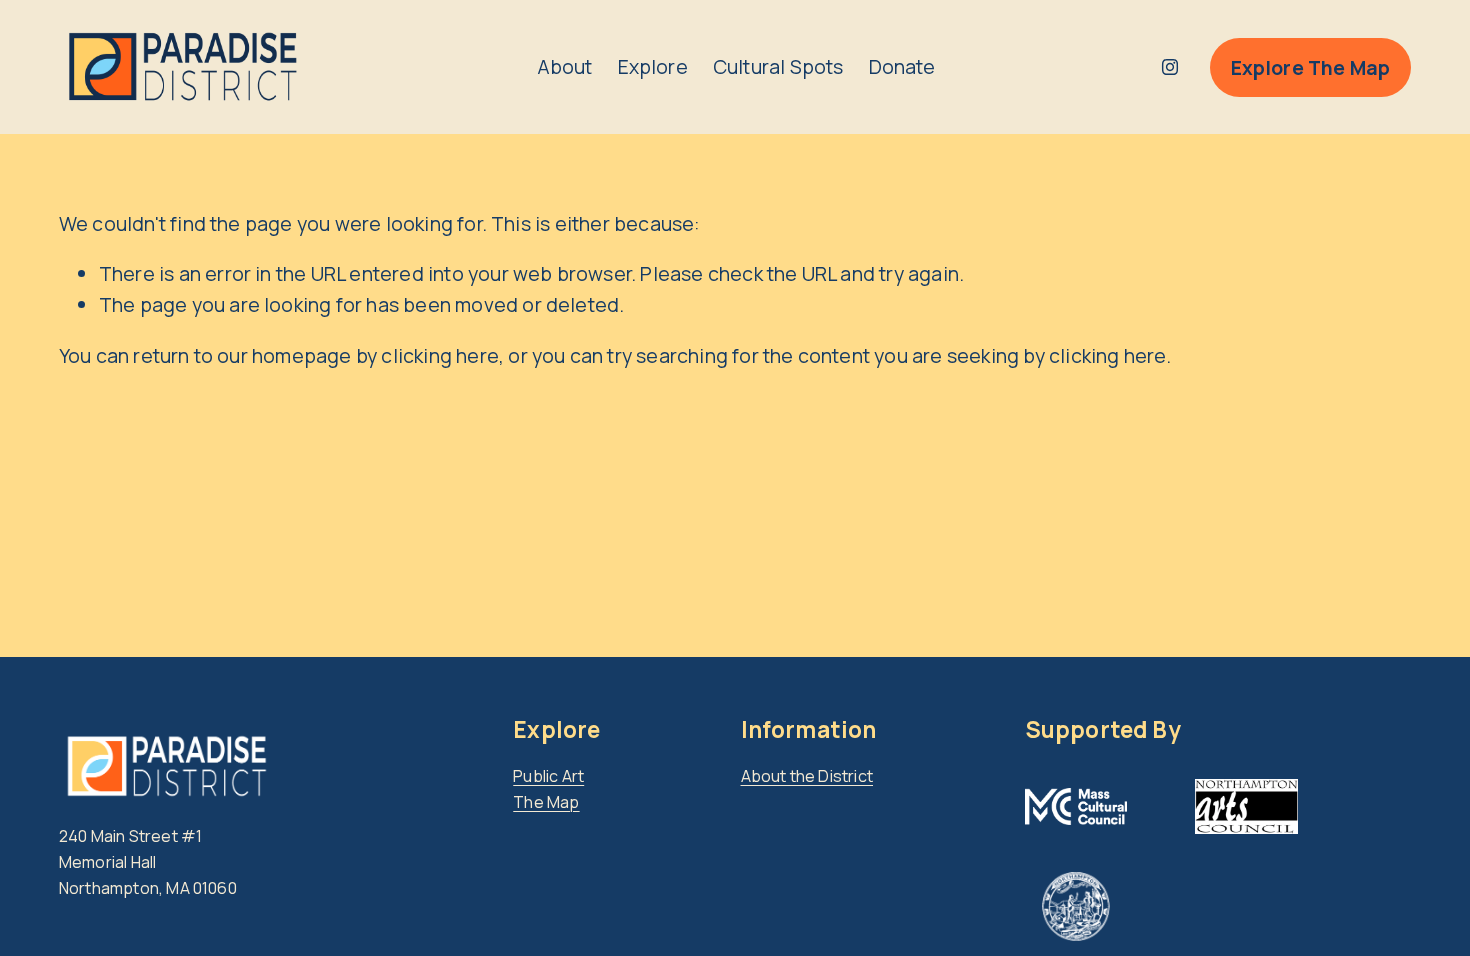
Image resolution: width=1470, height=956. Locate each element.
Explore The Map (1311, 67)
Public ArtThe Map (548, 789)
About (565, 66)
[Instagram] (1170, 67)
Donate (902, 66)
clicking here (440, 355)
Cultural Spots (778, 66)
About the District (807, 776)
